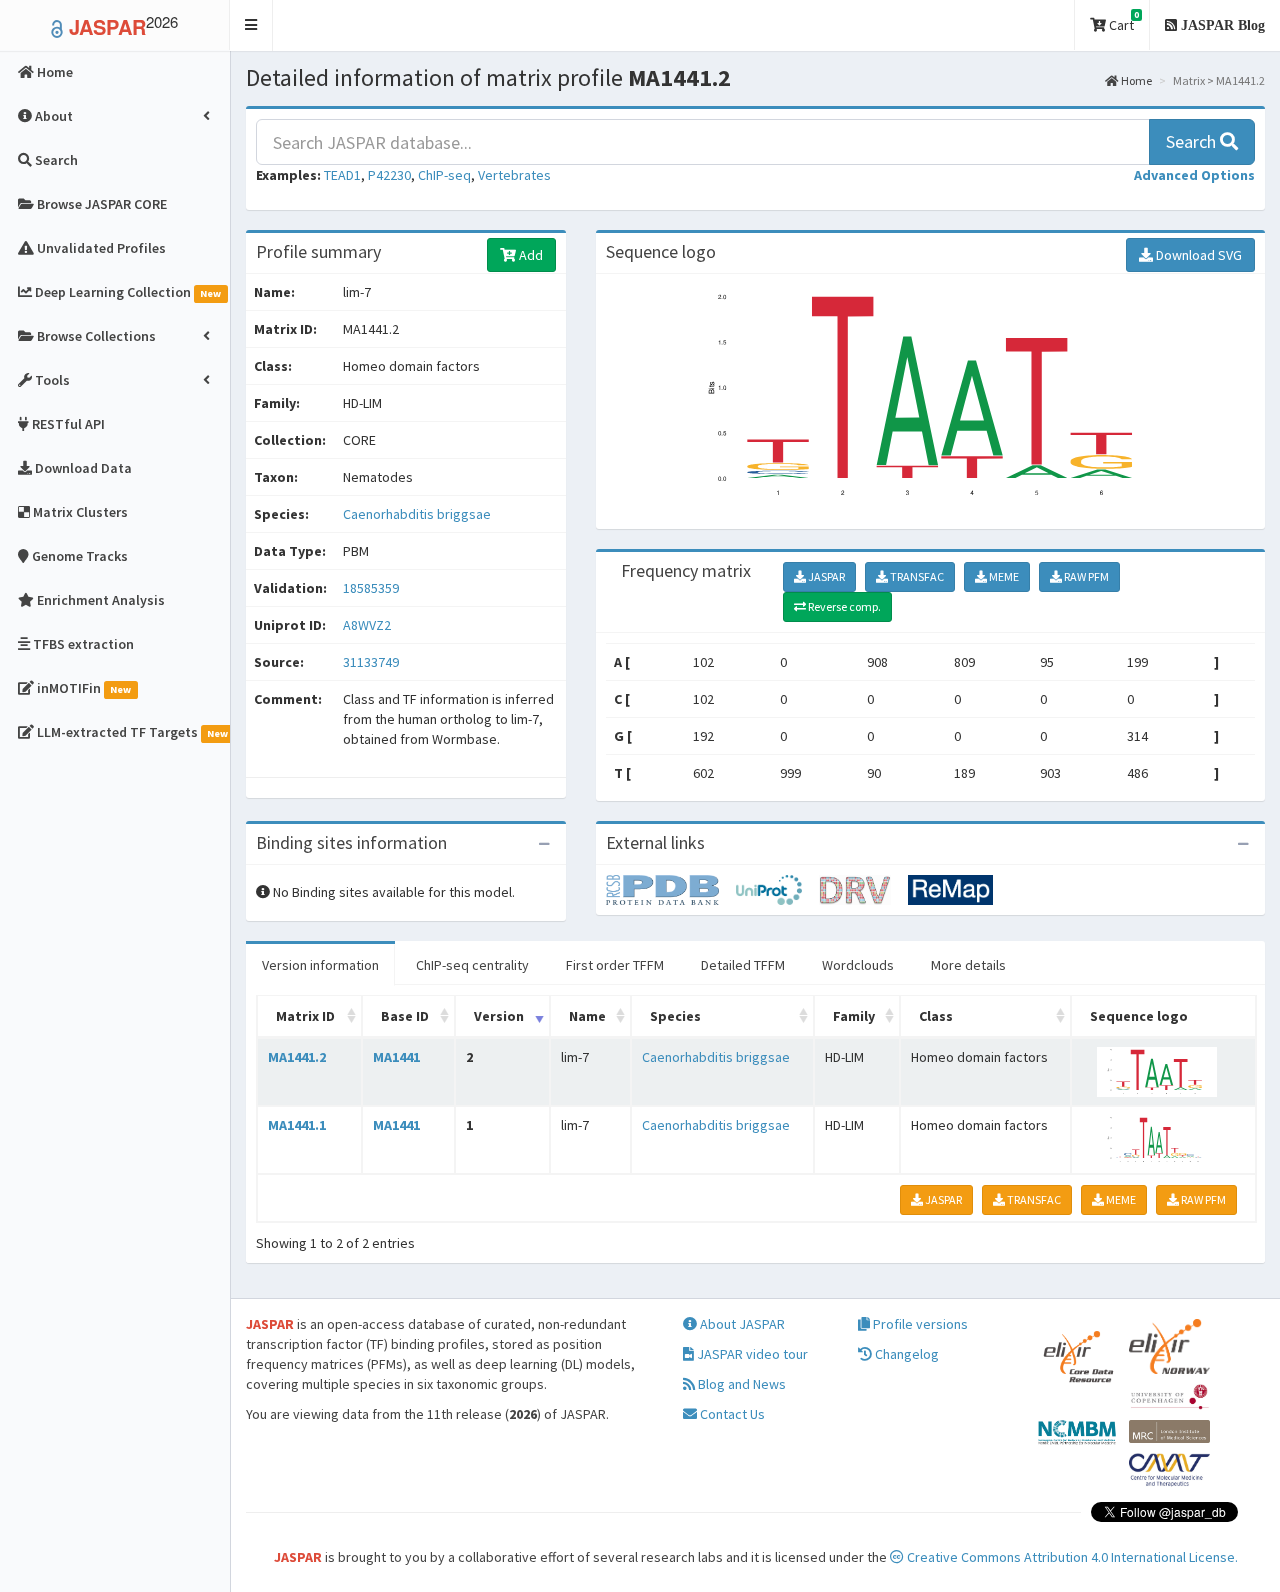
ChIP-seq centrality (472, 965)
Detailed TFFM (743, 965)
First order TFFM (615, 965)
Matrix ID (305, 1016)
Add (529, 255)
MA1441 (396, 1057)
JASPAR (825, 576)
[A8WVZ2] (671, 889)
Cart (1122, 21)
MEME (1003, 576)
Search (1193, 141)
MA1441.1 (297, 1125)
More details (968, 965)
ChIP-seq (444, 175)
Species (675, 1016)
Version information (320, 965)
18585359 (371, 588)
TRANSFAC (916, 576)
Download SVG (1197, 255)
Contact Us (731, 1414)
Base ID (405, 1016)
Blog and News (740, 1384)
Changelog (905, 1354)
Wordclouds (858, 965)
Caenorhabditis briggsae (417, 514)
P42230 (389, 175)
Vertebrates (514, 175)
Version (499, 1016)
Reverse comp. (843, 606)
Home (1135, 80)
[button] (251, 25)
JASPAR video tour (751, 1354)
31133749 (371, 662)
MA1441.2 (297, 1057)
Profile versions (919, 1324)
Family (854, 1016)
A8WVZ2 (368, 625)
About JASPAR (741, 1324)
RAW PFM (1085, 576)
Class (936, 1016)
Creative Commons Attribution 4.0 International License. (1071, 1557)
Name (587, 1016)
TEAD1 (342, 175)
